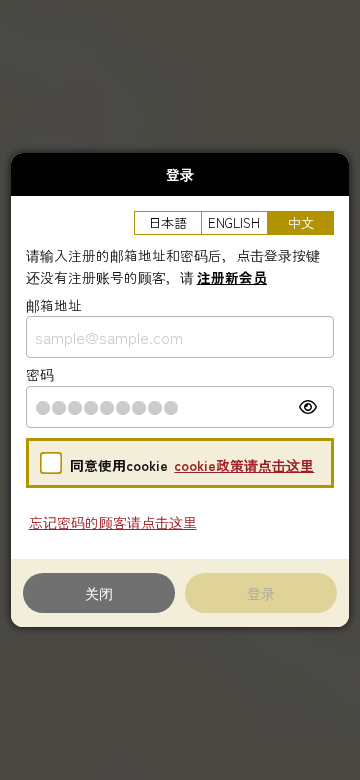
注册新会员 (232, 277)
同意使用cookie (119, 465)
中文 (301, 222)
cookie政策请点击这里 (244, 465)
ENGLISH (234, 222)
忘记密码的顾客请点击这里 (113, 522)
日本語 (167, 222)
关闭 (99, 592)
